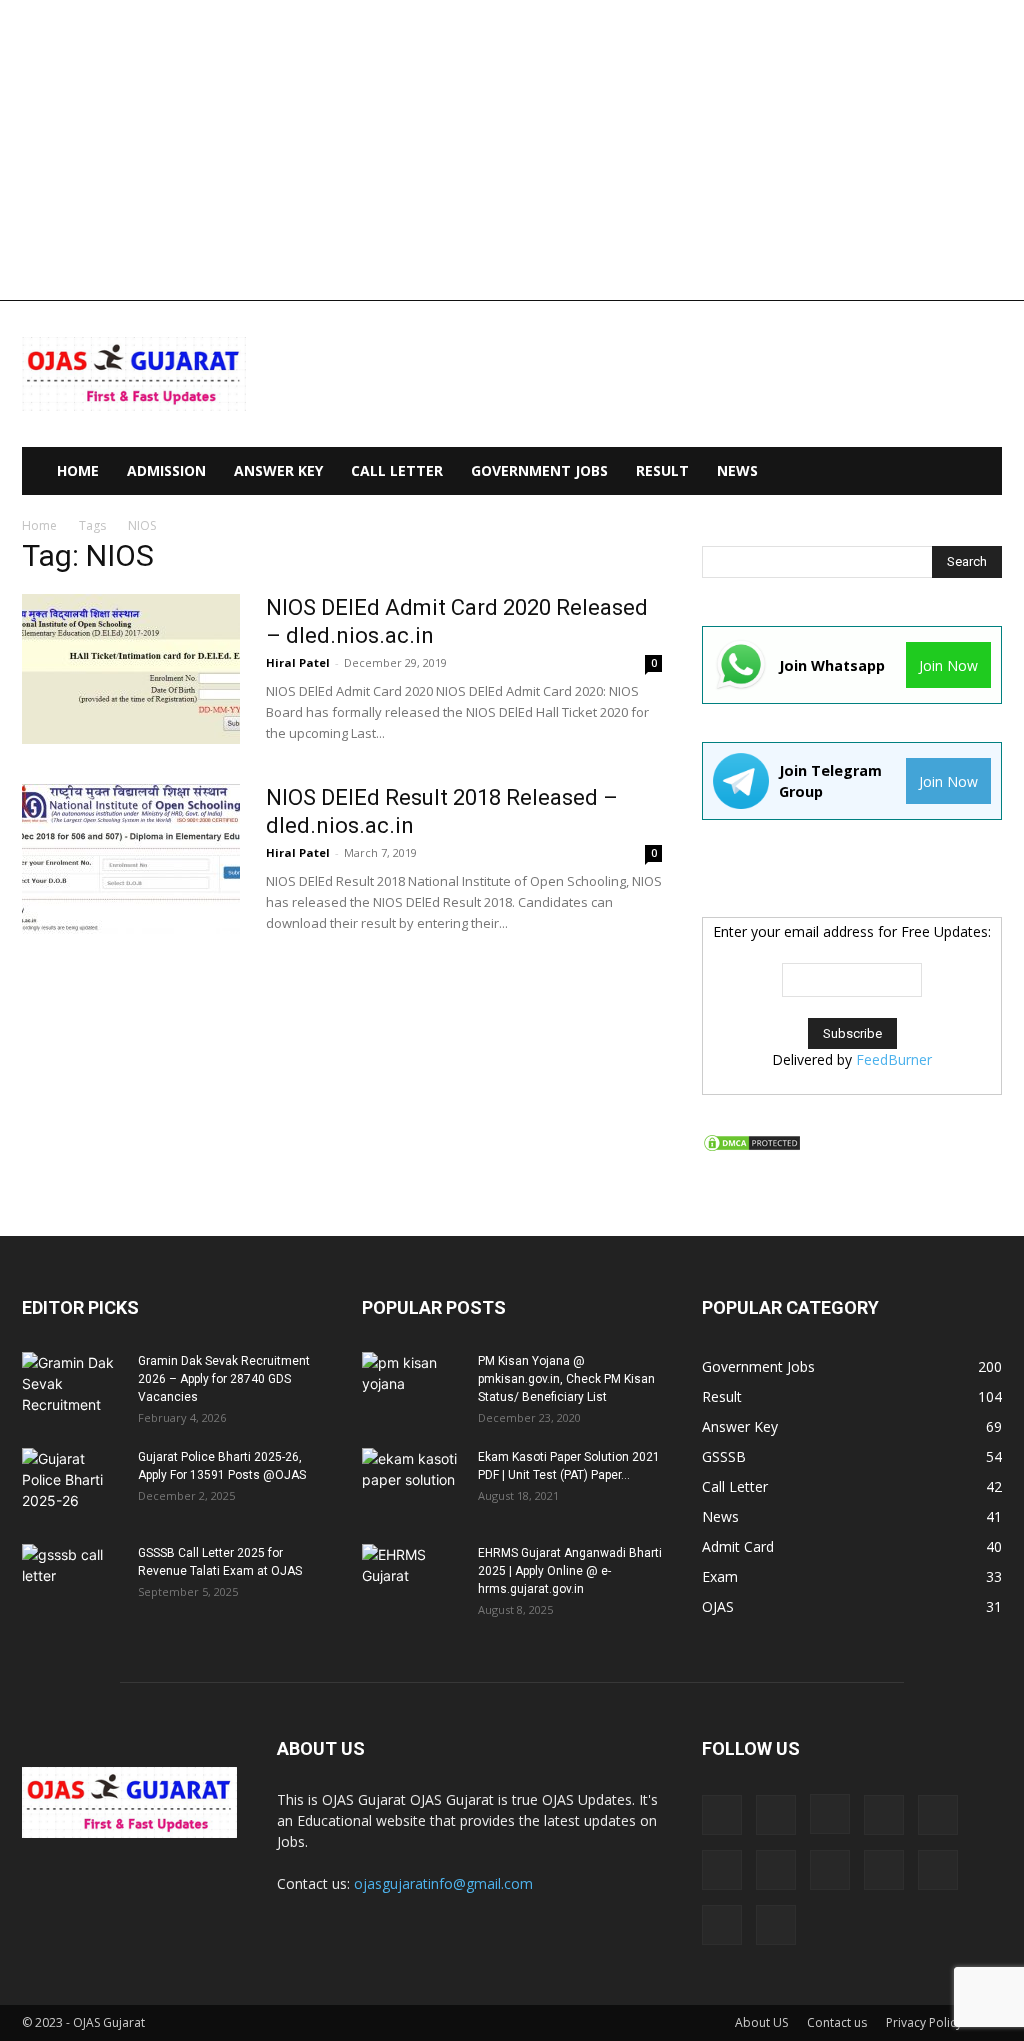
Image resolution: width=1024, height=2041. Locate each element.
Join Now (948, 665)
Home (39, 525)
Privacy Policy (924, 2022)
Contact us (837, 2022)
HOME (78, 470)
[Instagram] (830, 1814)
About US (761, 2022)
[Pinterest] (830, 1870)
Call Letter (397, 470)
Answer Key (278, 470)
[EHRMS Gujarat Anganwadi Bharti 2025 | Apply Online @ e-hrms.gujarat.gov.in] (412, 1579)
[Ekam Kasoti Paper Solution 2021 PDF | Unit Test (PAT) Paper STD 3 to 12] (412, 1483)
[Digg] (722, 1815)
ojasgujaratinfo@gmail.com (443, 1883)
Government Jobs (539, 470)
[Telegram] (938, 1870)
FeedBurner (894, 1059)
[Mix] (722, 1870)
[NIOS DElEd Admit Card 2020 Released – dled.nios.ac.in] (131, 669)
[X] (776, 1925)
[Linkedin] (884, 1815)
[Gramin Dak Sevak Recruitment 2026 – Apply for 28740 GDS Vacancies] (72, 1387)
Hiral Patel (298, 662)
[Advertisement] (512, 150)
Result (662, 470)
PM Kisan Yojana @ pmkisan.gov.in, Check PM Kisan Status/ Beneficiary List (566, 1379)
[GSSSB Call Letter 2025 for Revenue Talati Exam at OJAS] (72, 1579)
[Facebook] (776, 1815)
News (737, 470)
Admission (166, 470)
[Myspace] (776, 1870)
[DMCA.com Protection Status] (752, 1147)
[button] (978, 472)
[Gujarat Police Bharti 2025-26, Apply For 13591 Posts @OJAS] (72, 1483)
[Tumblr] (722, 1925)
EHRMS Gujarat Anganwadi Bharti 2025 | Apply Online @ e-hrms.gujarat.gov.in (570, 1571)
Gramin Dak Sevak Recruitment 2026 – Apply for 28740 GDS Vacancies (224, 1379)
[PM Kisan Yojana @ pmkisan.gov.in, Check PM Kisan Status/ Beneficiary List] (412, 1387)
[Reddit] (884, 1870)
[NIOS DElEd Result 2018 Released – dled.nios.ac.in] (131, 859)
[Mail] (938, 1815)
